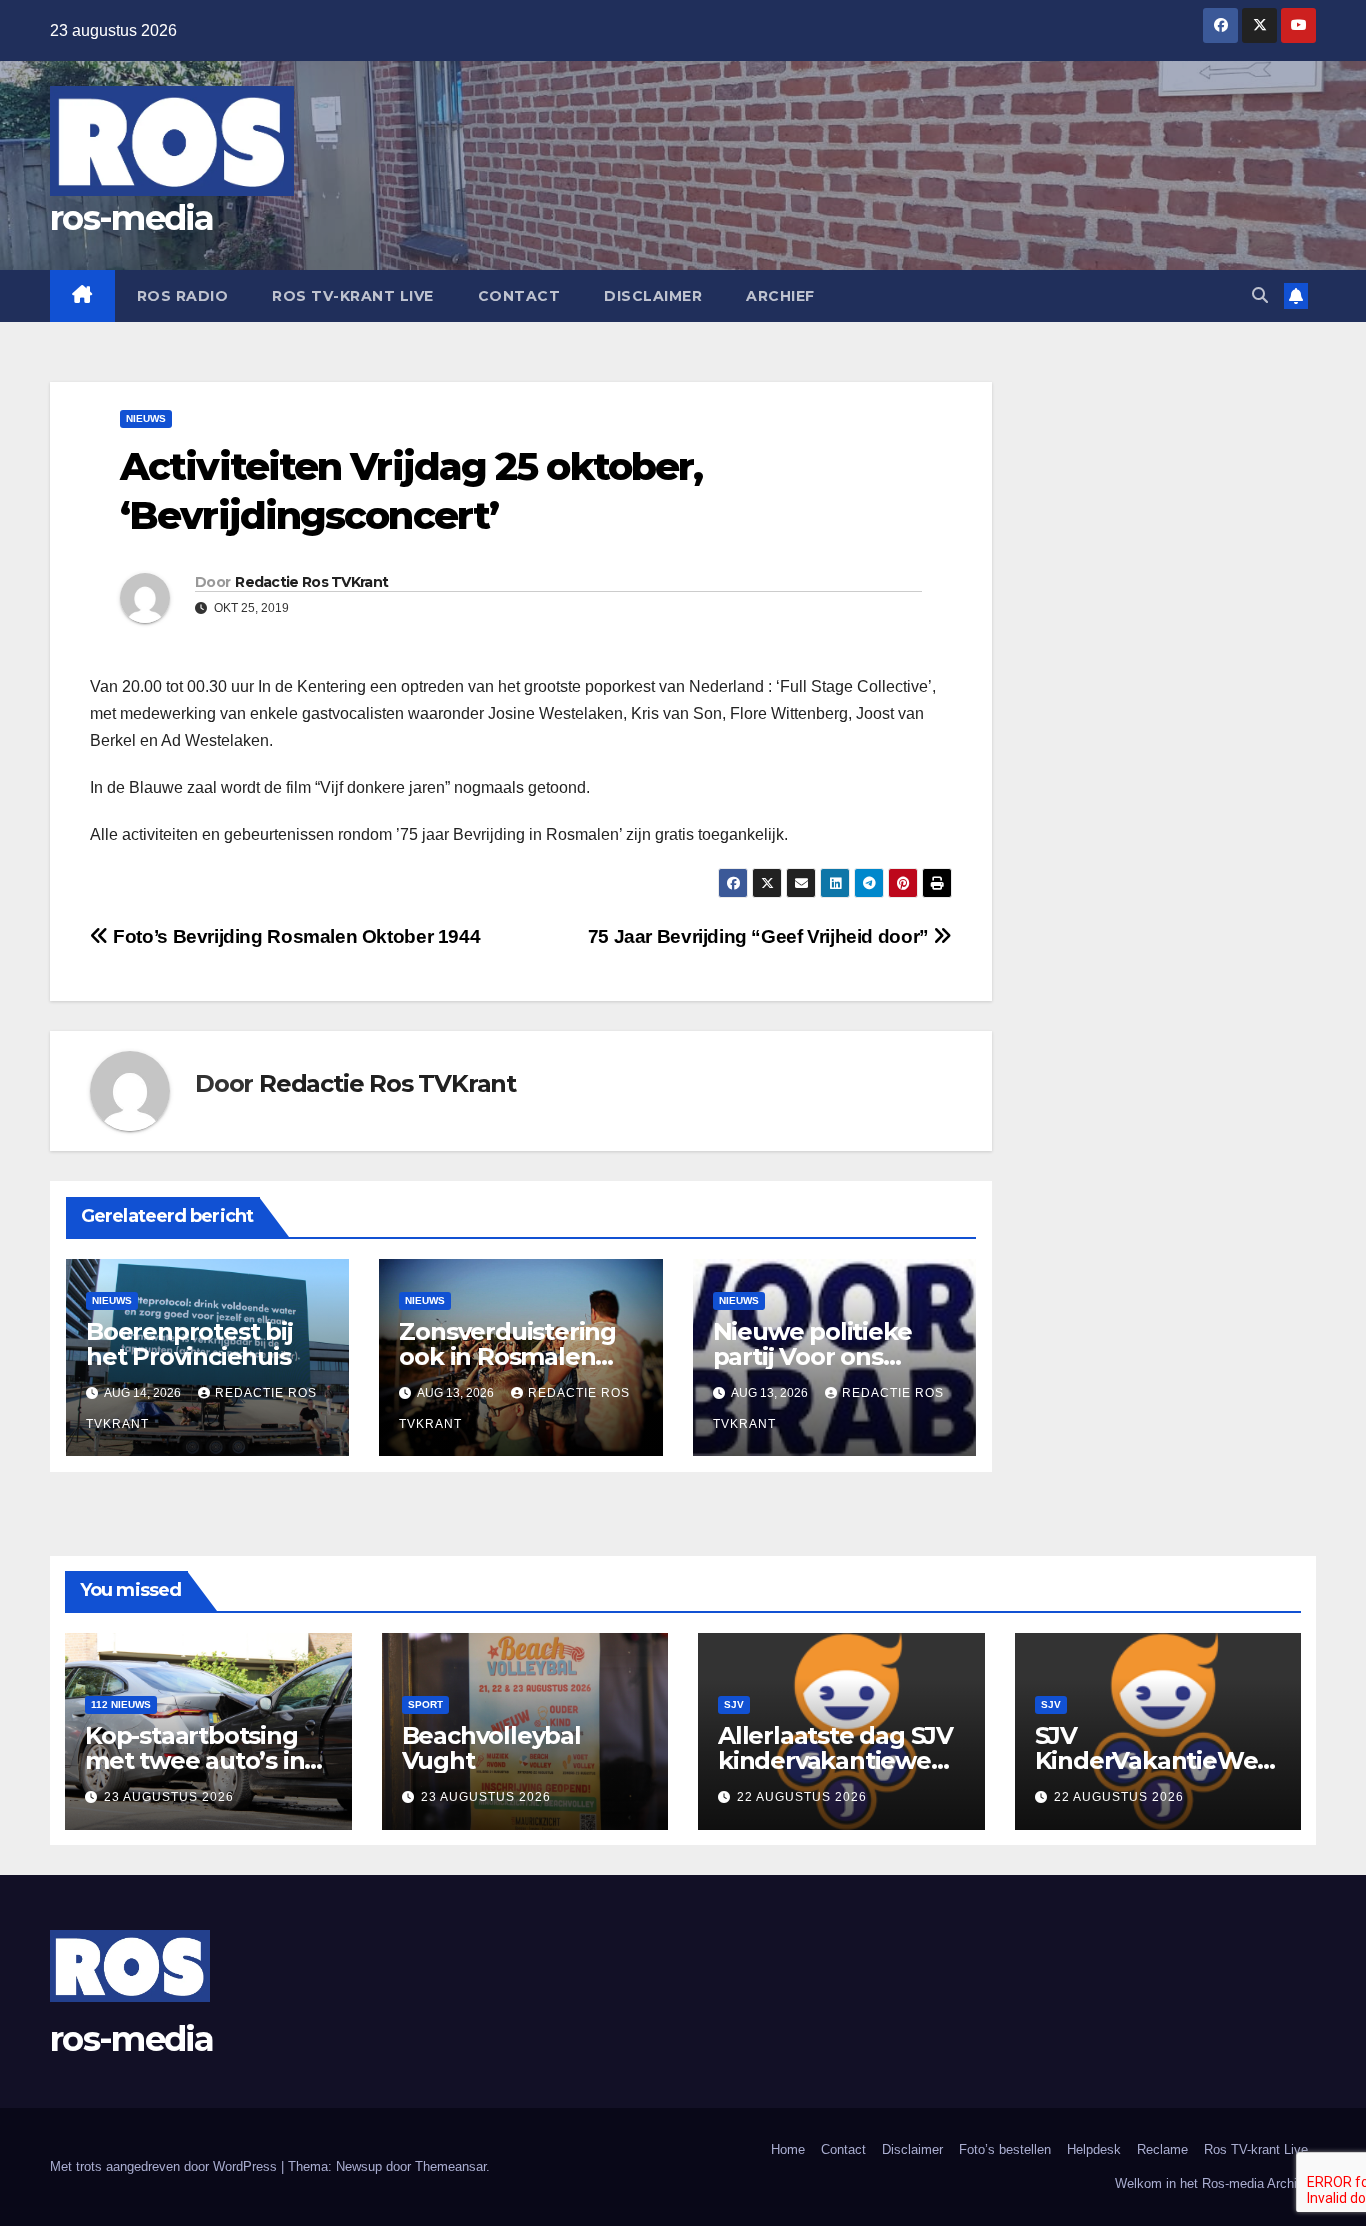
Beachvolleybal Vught (491, 1748)
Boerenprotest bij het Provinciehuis (189, 1344)
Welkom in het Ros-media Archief (1211, 2183)
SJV (734, 1704)
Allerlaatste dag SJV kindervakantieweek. (839, 1760)
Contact (519, 296)
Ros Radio (183, 296)
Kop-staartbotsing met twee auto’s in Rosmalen (194, 1760)
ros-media (132, 218)
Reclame (1162, 2149)
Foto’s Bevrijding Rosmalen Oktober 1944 (294, 936)
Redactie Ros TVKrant (311, 582)
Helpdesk (1094, 2149)
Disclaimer (653, 296)
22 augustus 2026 (802, 1797)
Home (788, 2149)
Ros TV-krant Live (353, 296)
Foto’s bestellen (1005, 2149)
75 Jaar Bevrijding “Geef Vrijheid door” (761, 936)
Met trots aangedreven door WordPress (165, 2166)
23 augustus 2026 (169, 1797)
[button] (1260, 295)
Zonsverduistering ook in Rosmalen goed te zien (507, 1356)
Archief (780, 296)
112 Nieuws (121, 1704)
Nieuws (146, 418)
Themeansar (450, 2166)
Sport (425, 1704)
